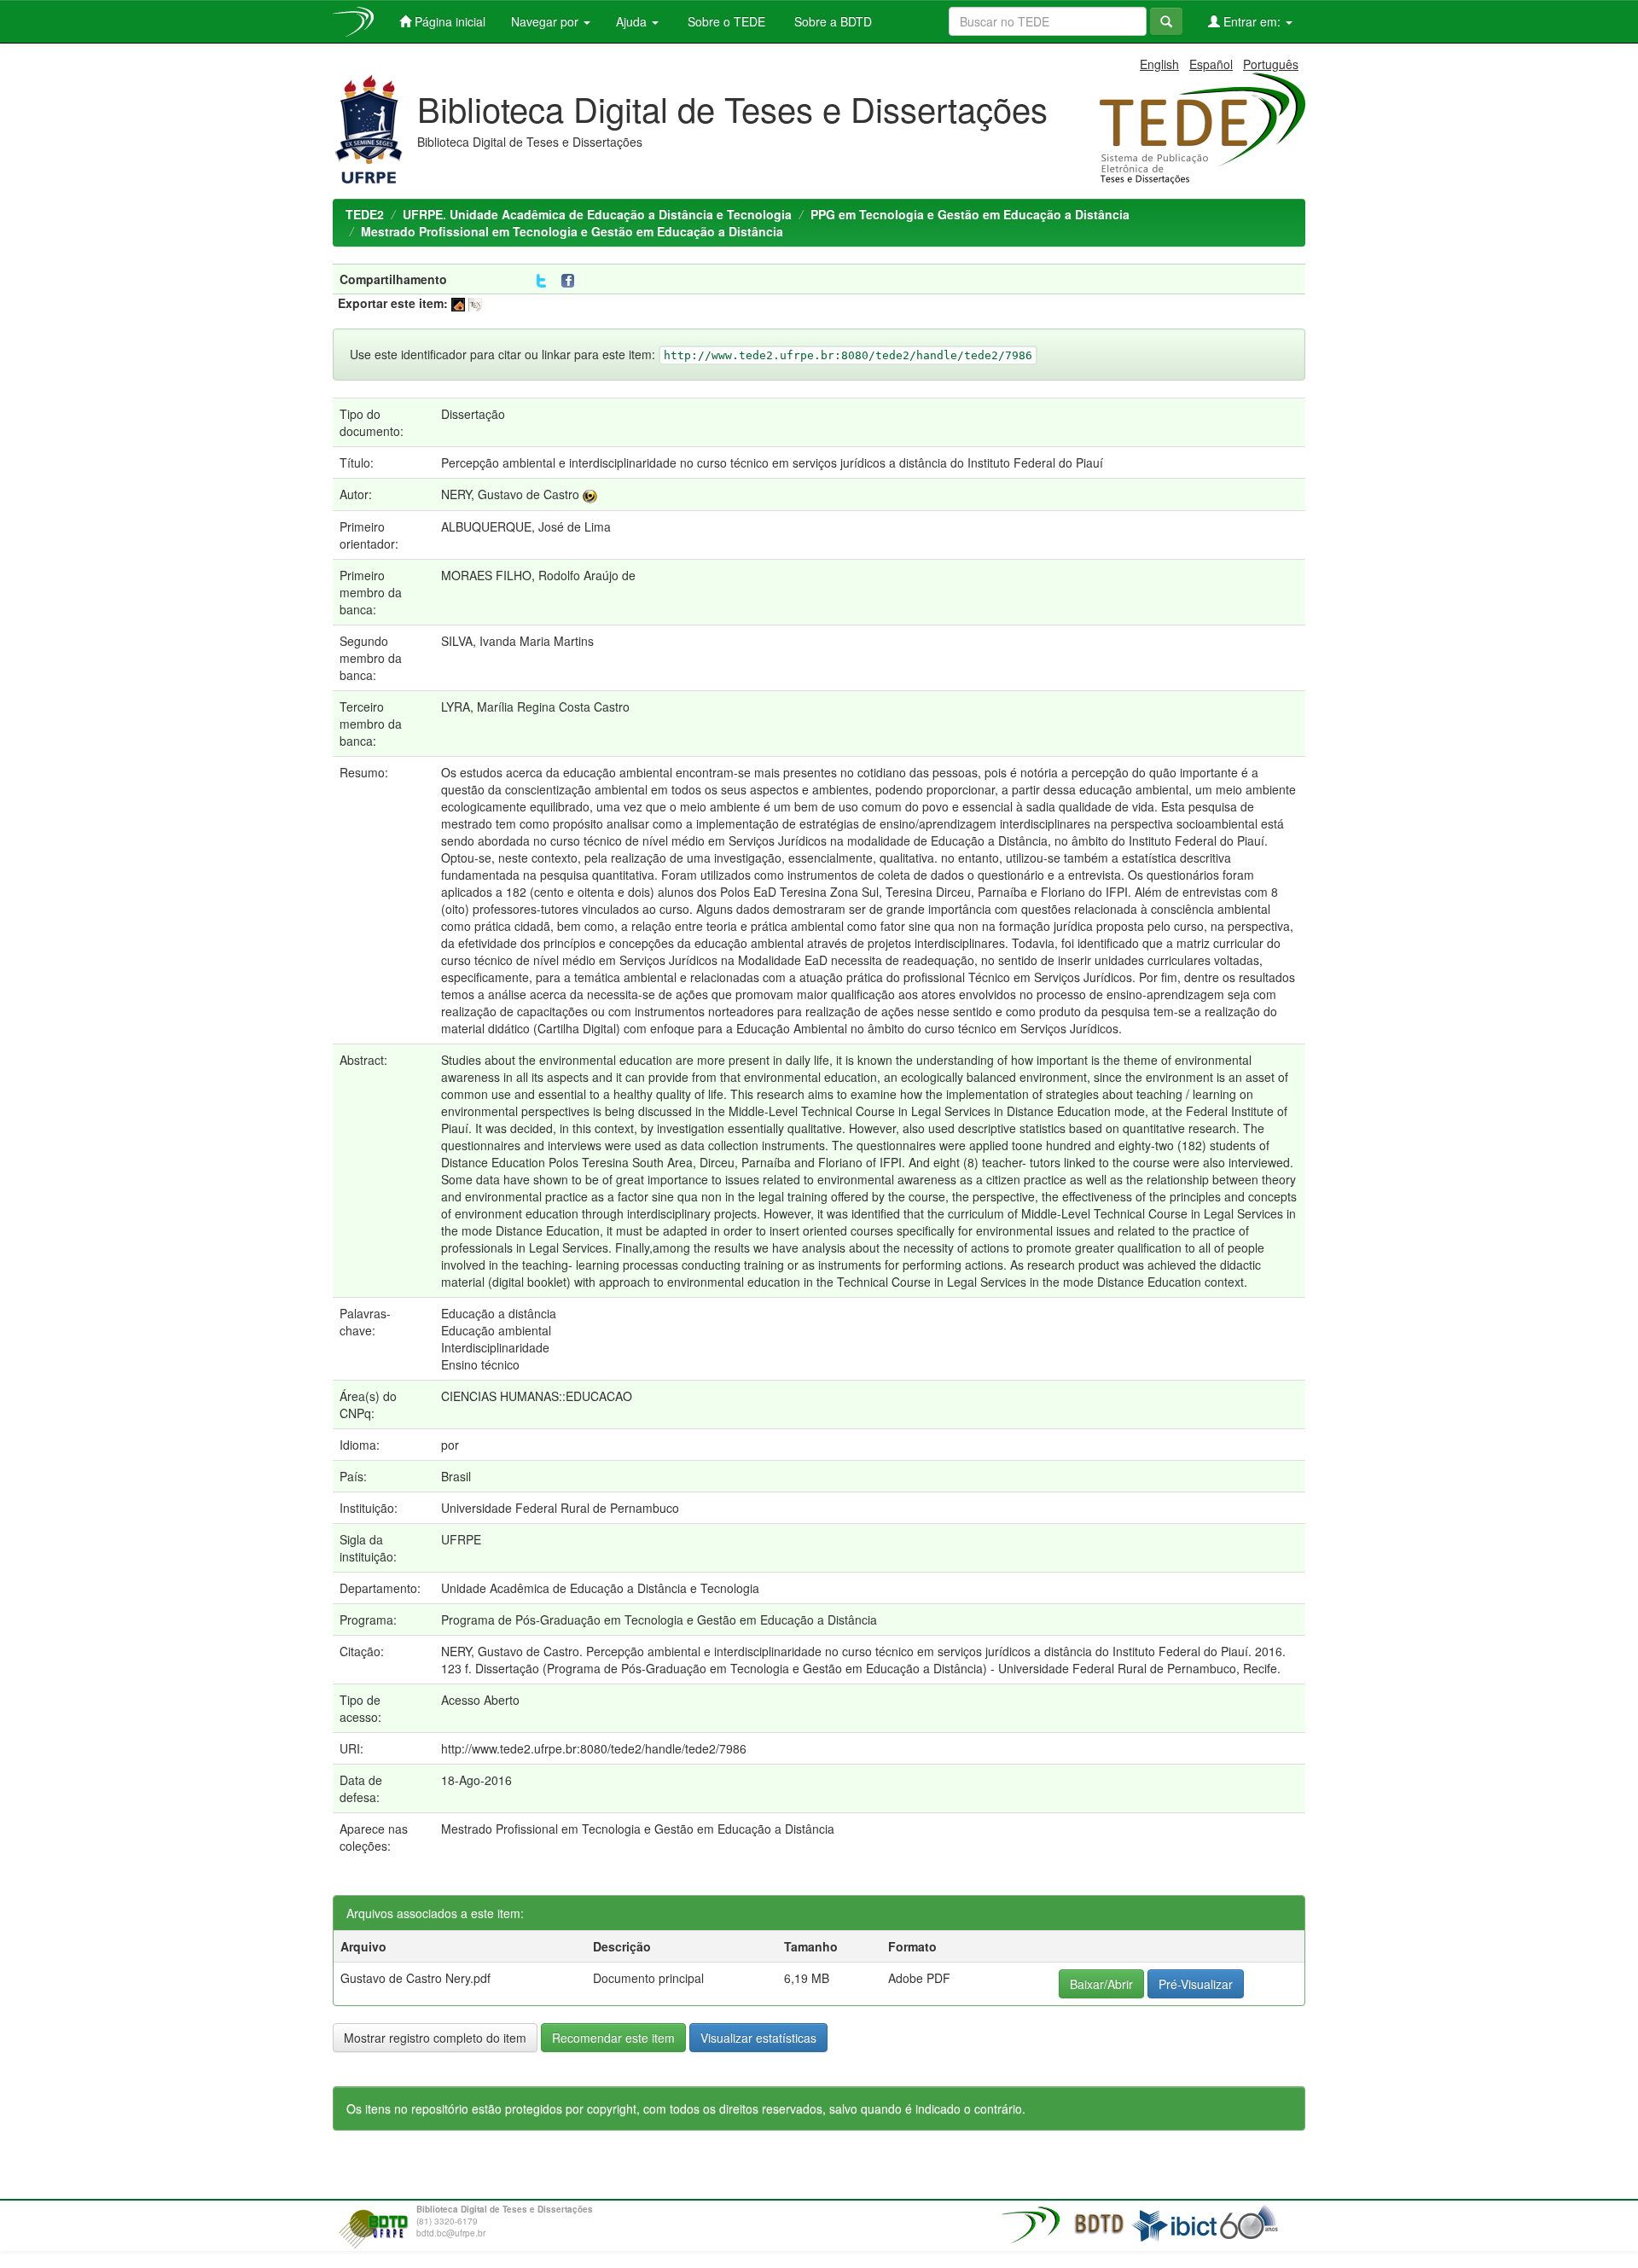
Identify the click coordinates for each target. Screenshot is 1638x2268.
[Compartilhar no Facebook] (572, 281)
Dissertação (473, 414)
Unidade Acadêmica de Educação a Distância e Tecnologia (600, 1588)
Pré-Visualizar (1196, 1984)
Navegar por (546, 21)
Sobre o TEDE (725, 21)
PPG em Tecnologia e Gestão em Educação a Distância (970, 214)
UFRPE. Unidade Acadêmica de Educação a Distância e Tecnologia (597, 214)
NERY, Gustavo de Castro (510, 494)
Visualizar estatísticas (758, 2038)
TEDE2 (365, 214)
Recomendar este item (613, 2038)
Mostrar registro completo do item (435, 2038)
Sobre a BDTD (831, 21)
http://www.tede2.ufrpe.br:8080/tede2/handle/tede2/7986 (594, 1748)
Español (1211, 64)
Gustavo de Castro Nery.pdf (415, 1978)
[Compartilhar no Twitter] (541, 281)
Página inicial (448, 21)
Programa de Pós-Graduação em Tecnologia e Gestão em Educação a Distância (659, 1620)
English (1159, 64)
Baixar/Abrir (1101, 1984)
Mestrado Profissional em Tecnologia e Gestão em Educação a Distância (572, 231)
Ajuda (633, 21)
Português (1271, 64)
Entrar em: (1252, 21)
